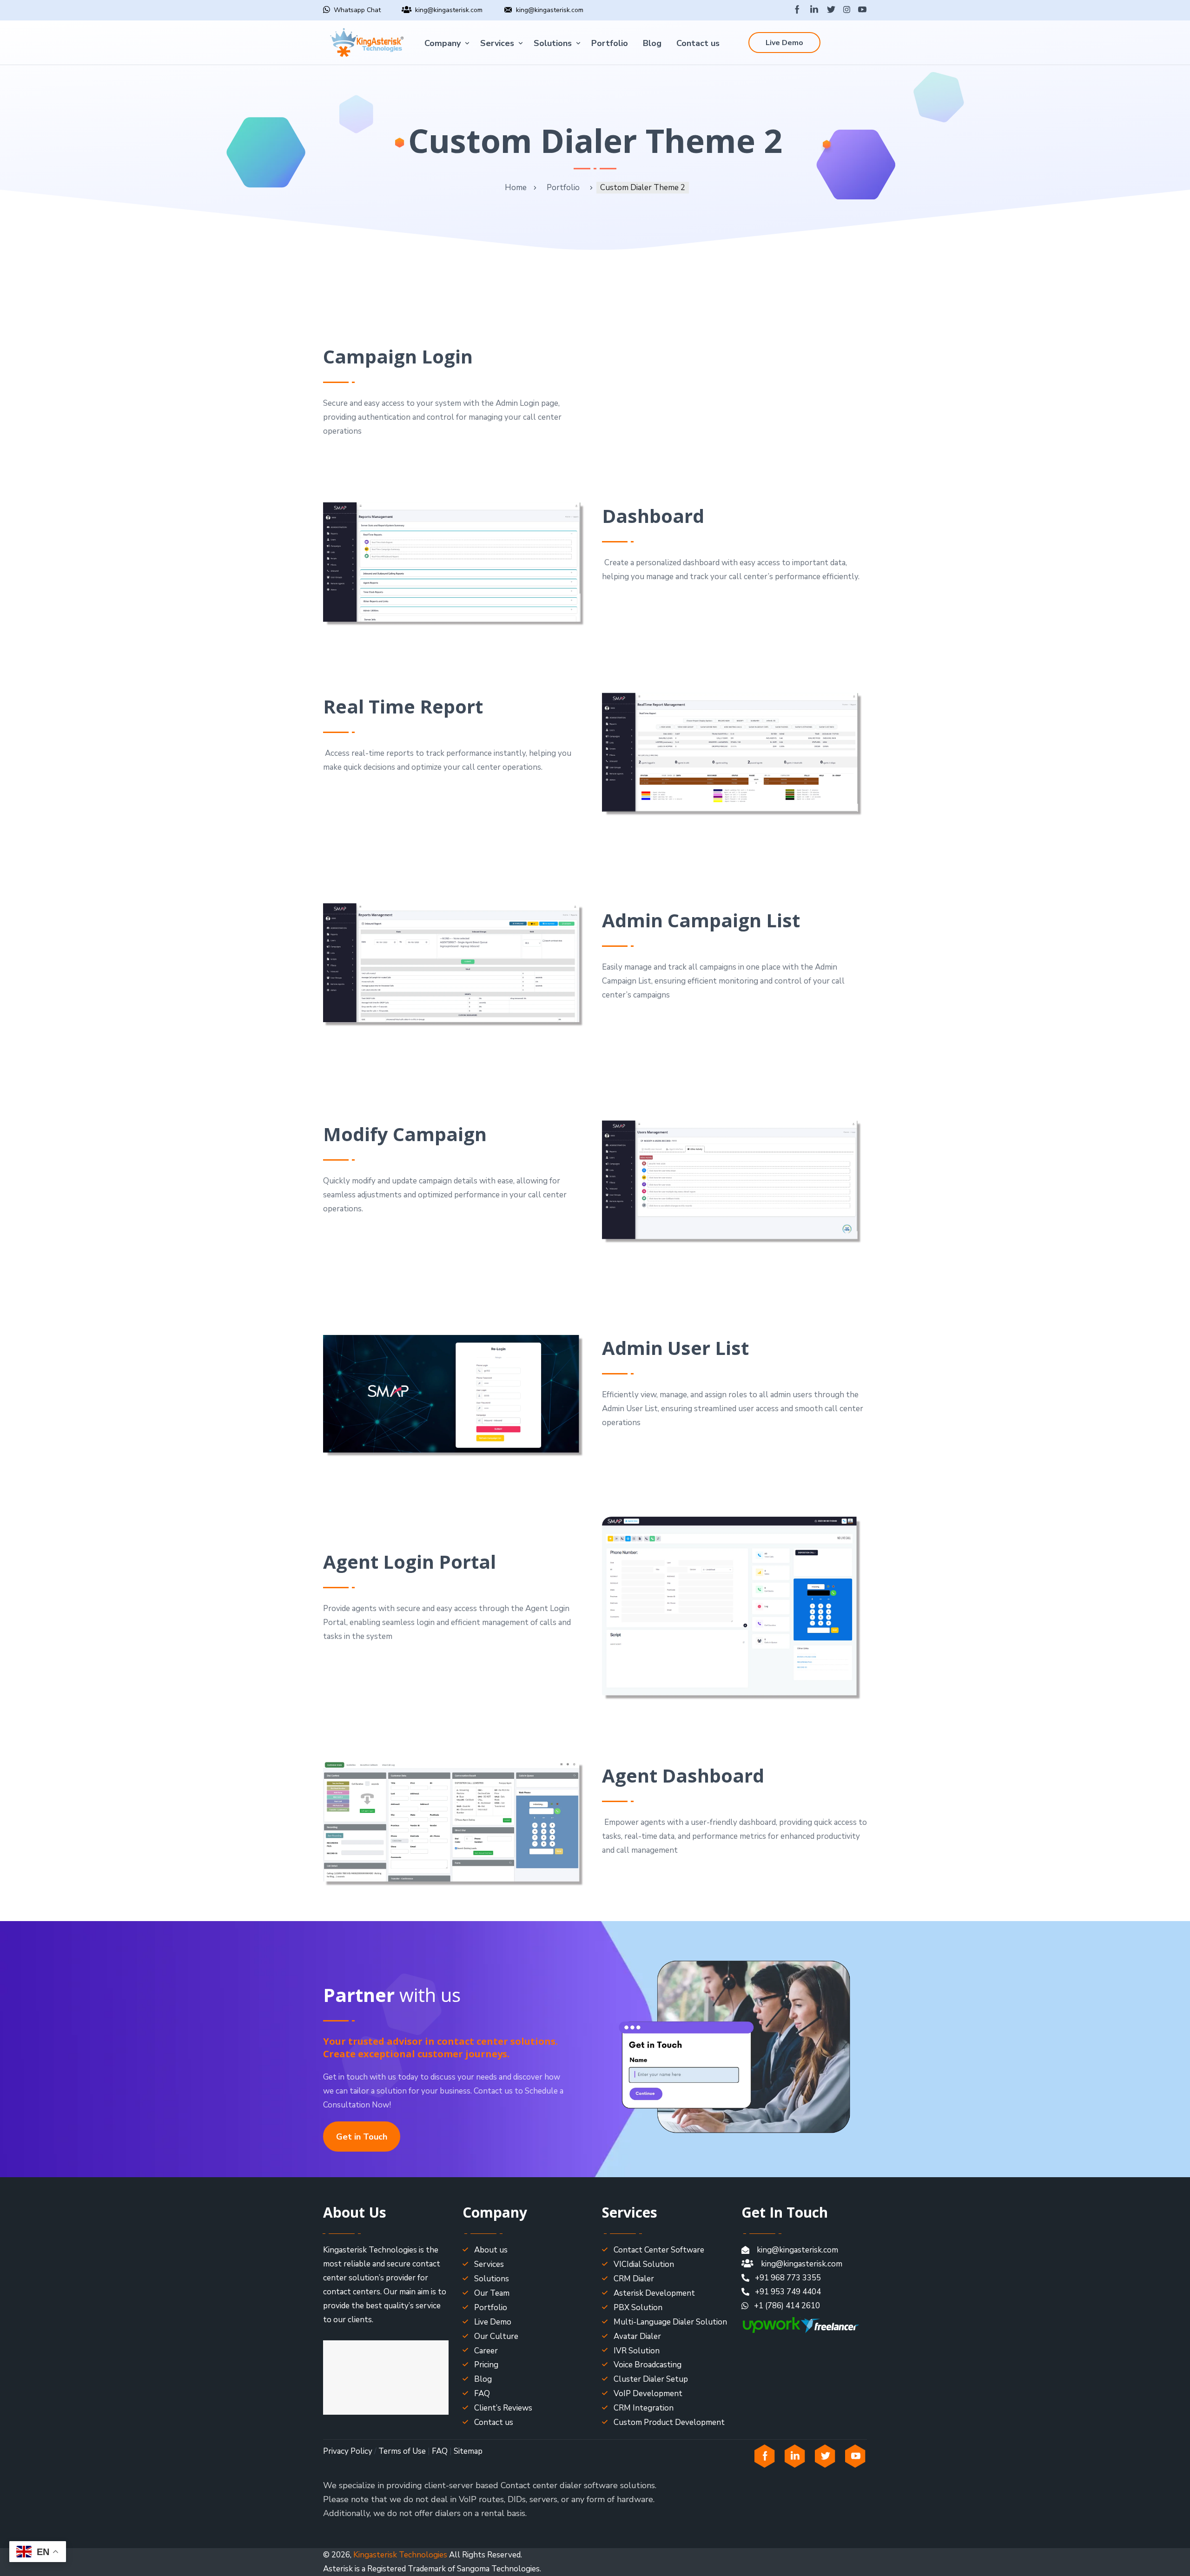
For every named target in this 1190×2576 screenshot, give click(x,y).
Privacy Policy (348, 2451)
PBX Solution (638, 2308)
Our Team (492, 2293)
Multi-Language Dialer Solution (670, 2322)
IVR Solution (637, 2351)
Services (497, 43)
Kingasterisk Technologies (400, 2555)
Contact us (698, 43)
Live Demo (784, 43)
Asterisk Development (654, 2293)
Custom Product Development (669, 2422)
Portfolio (610, 43)
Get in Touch (362, 2137)
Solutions (553, 43)
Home (516, 188)
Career (486, 2351)
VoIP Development (648, 2394)
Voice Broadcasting (648, 2365)
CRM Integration (644, 2408)
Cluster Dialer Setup (651, 2379)
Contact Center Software (659, 2250)
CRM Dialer (634, 2279)
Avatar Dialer (637, 2336)
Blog (652, 43)
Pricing (486, 2365)
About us (491, 2250)
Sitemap (468, 2451)
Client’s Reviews (503, 2408)
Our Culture (496, 2336)
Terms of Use (402, 2451)
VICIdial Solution (644, 2264)
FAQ (482, 2394)
